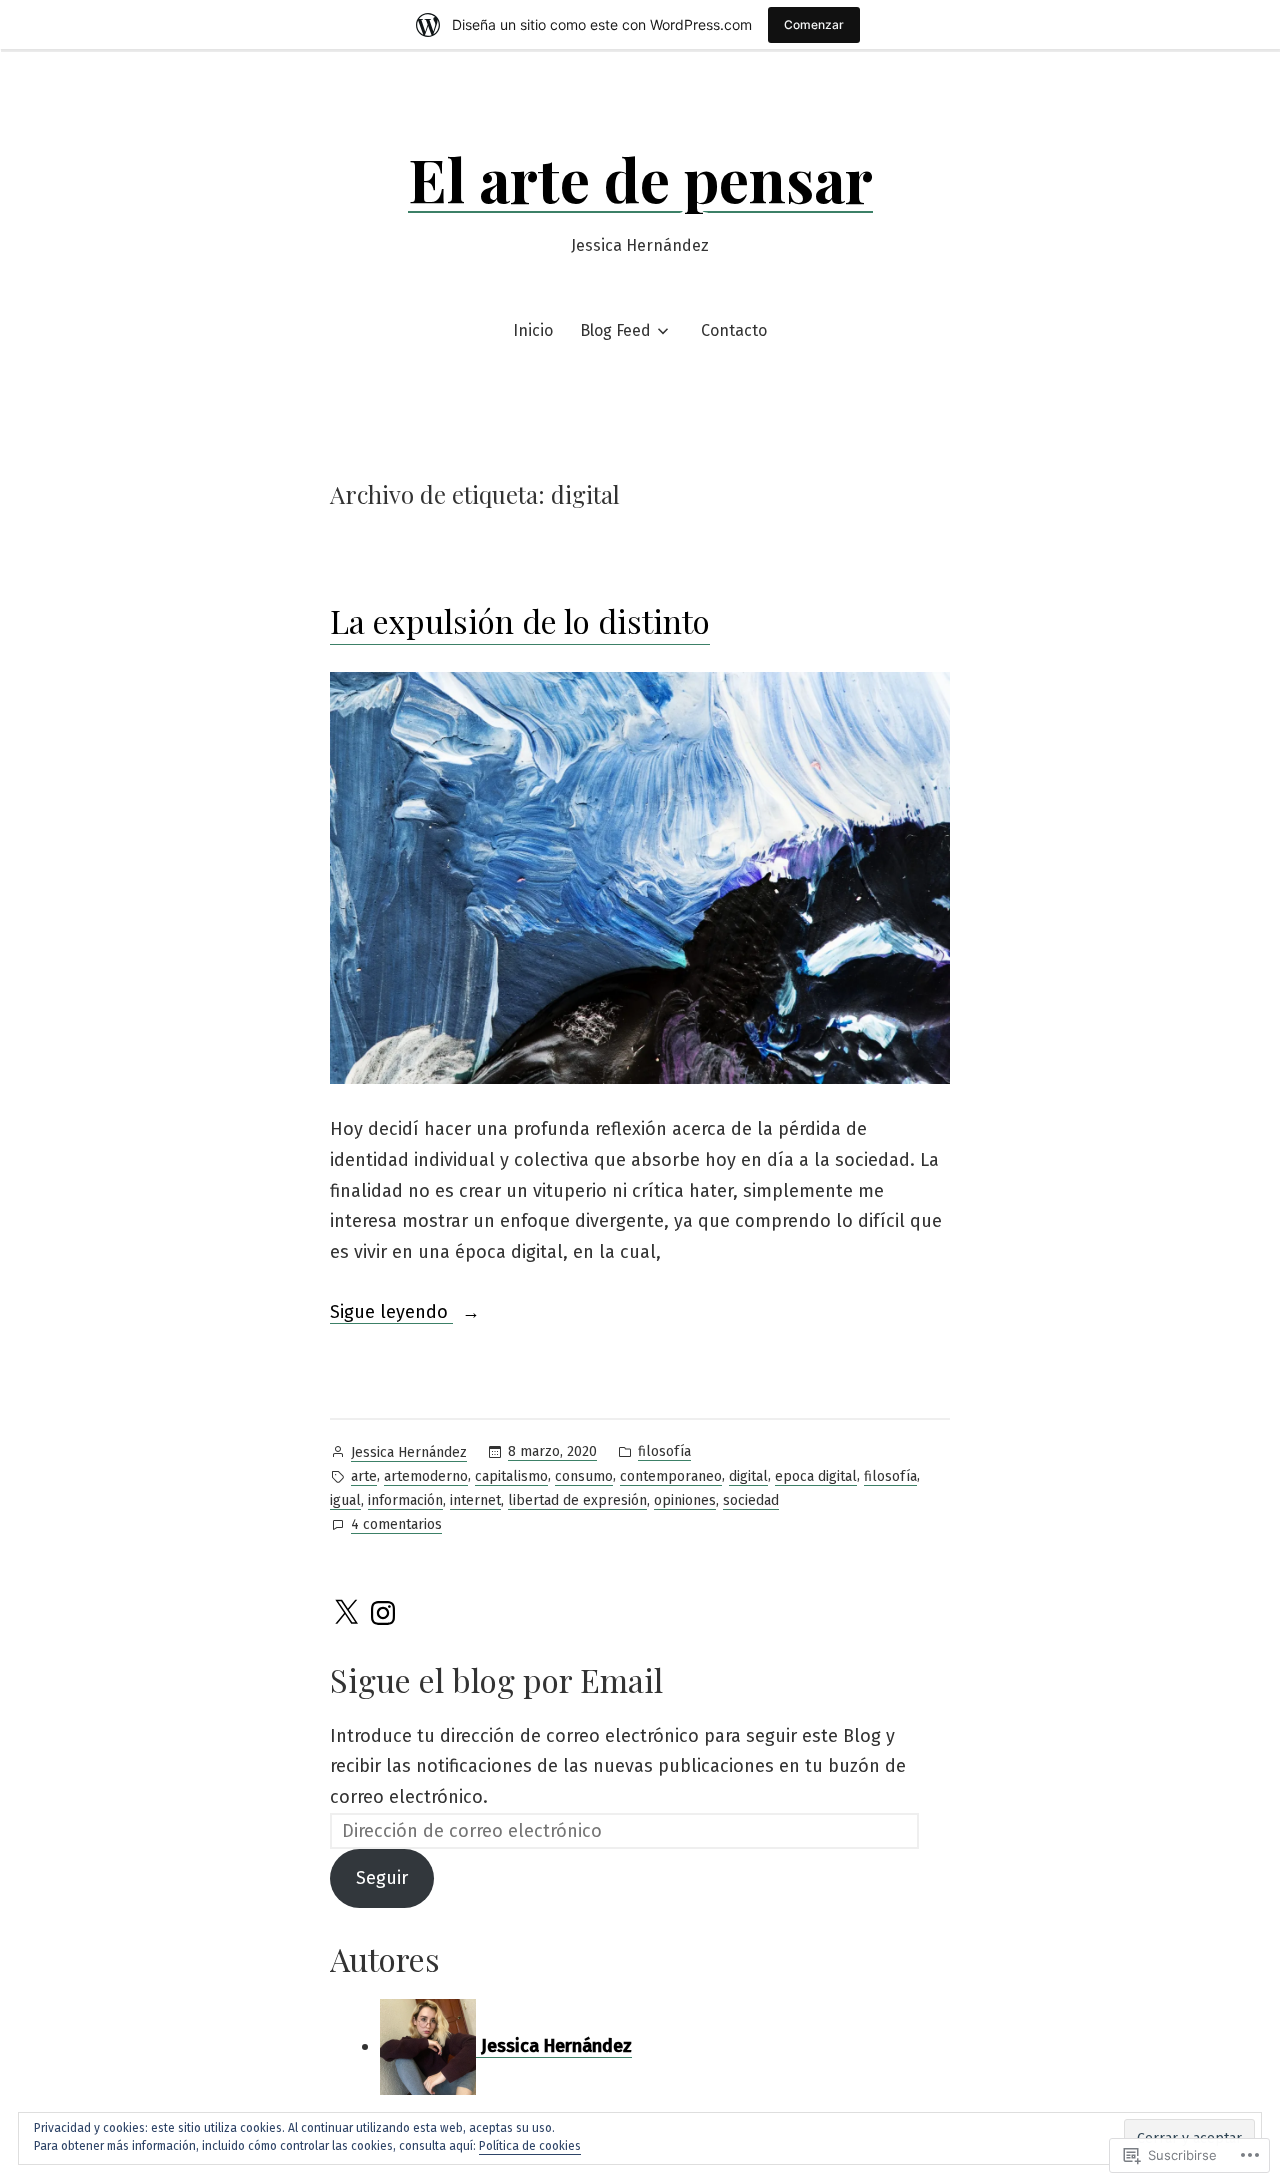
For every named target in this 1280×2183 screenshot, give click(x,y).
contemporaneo (671, 1476)
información (405, 1500)
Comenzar (814, 24)
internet (475, 1500)
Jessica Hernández (409, 1452)
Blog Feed (615, 330)
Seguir (382, 1878)
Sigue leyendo (391, 1314)
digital (748, 1476)
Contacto (734, 330)
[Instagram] (383, 1613)
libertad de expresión (577, 1500)
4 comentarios (396, 1526)
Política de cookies (530, 2146)
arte (364, 1476)
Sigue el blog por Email (496, 1679)
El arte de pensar (640, 178)
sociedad (751, 1500)
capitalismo (511, 1476)
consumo (584, 1476)
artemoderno (426, 1476)
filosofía (664, 1451)
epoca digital (816, 1476)
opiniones (685, 1500)
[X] (346, 1613)
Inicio (533, 330)
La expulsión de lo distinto (520, 620)
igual (345, 1500)
